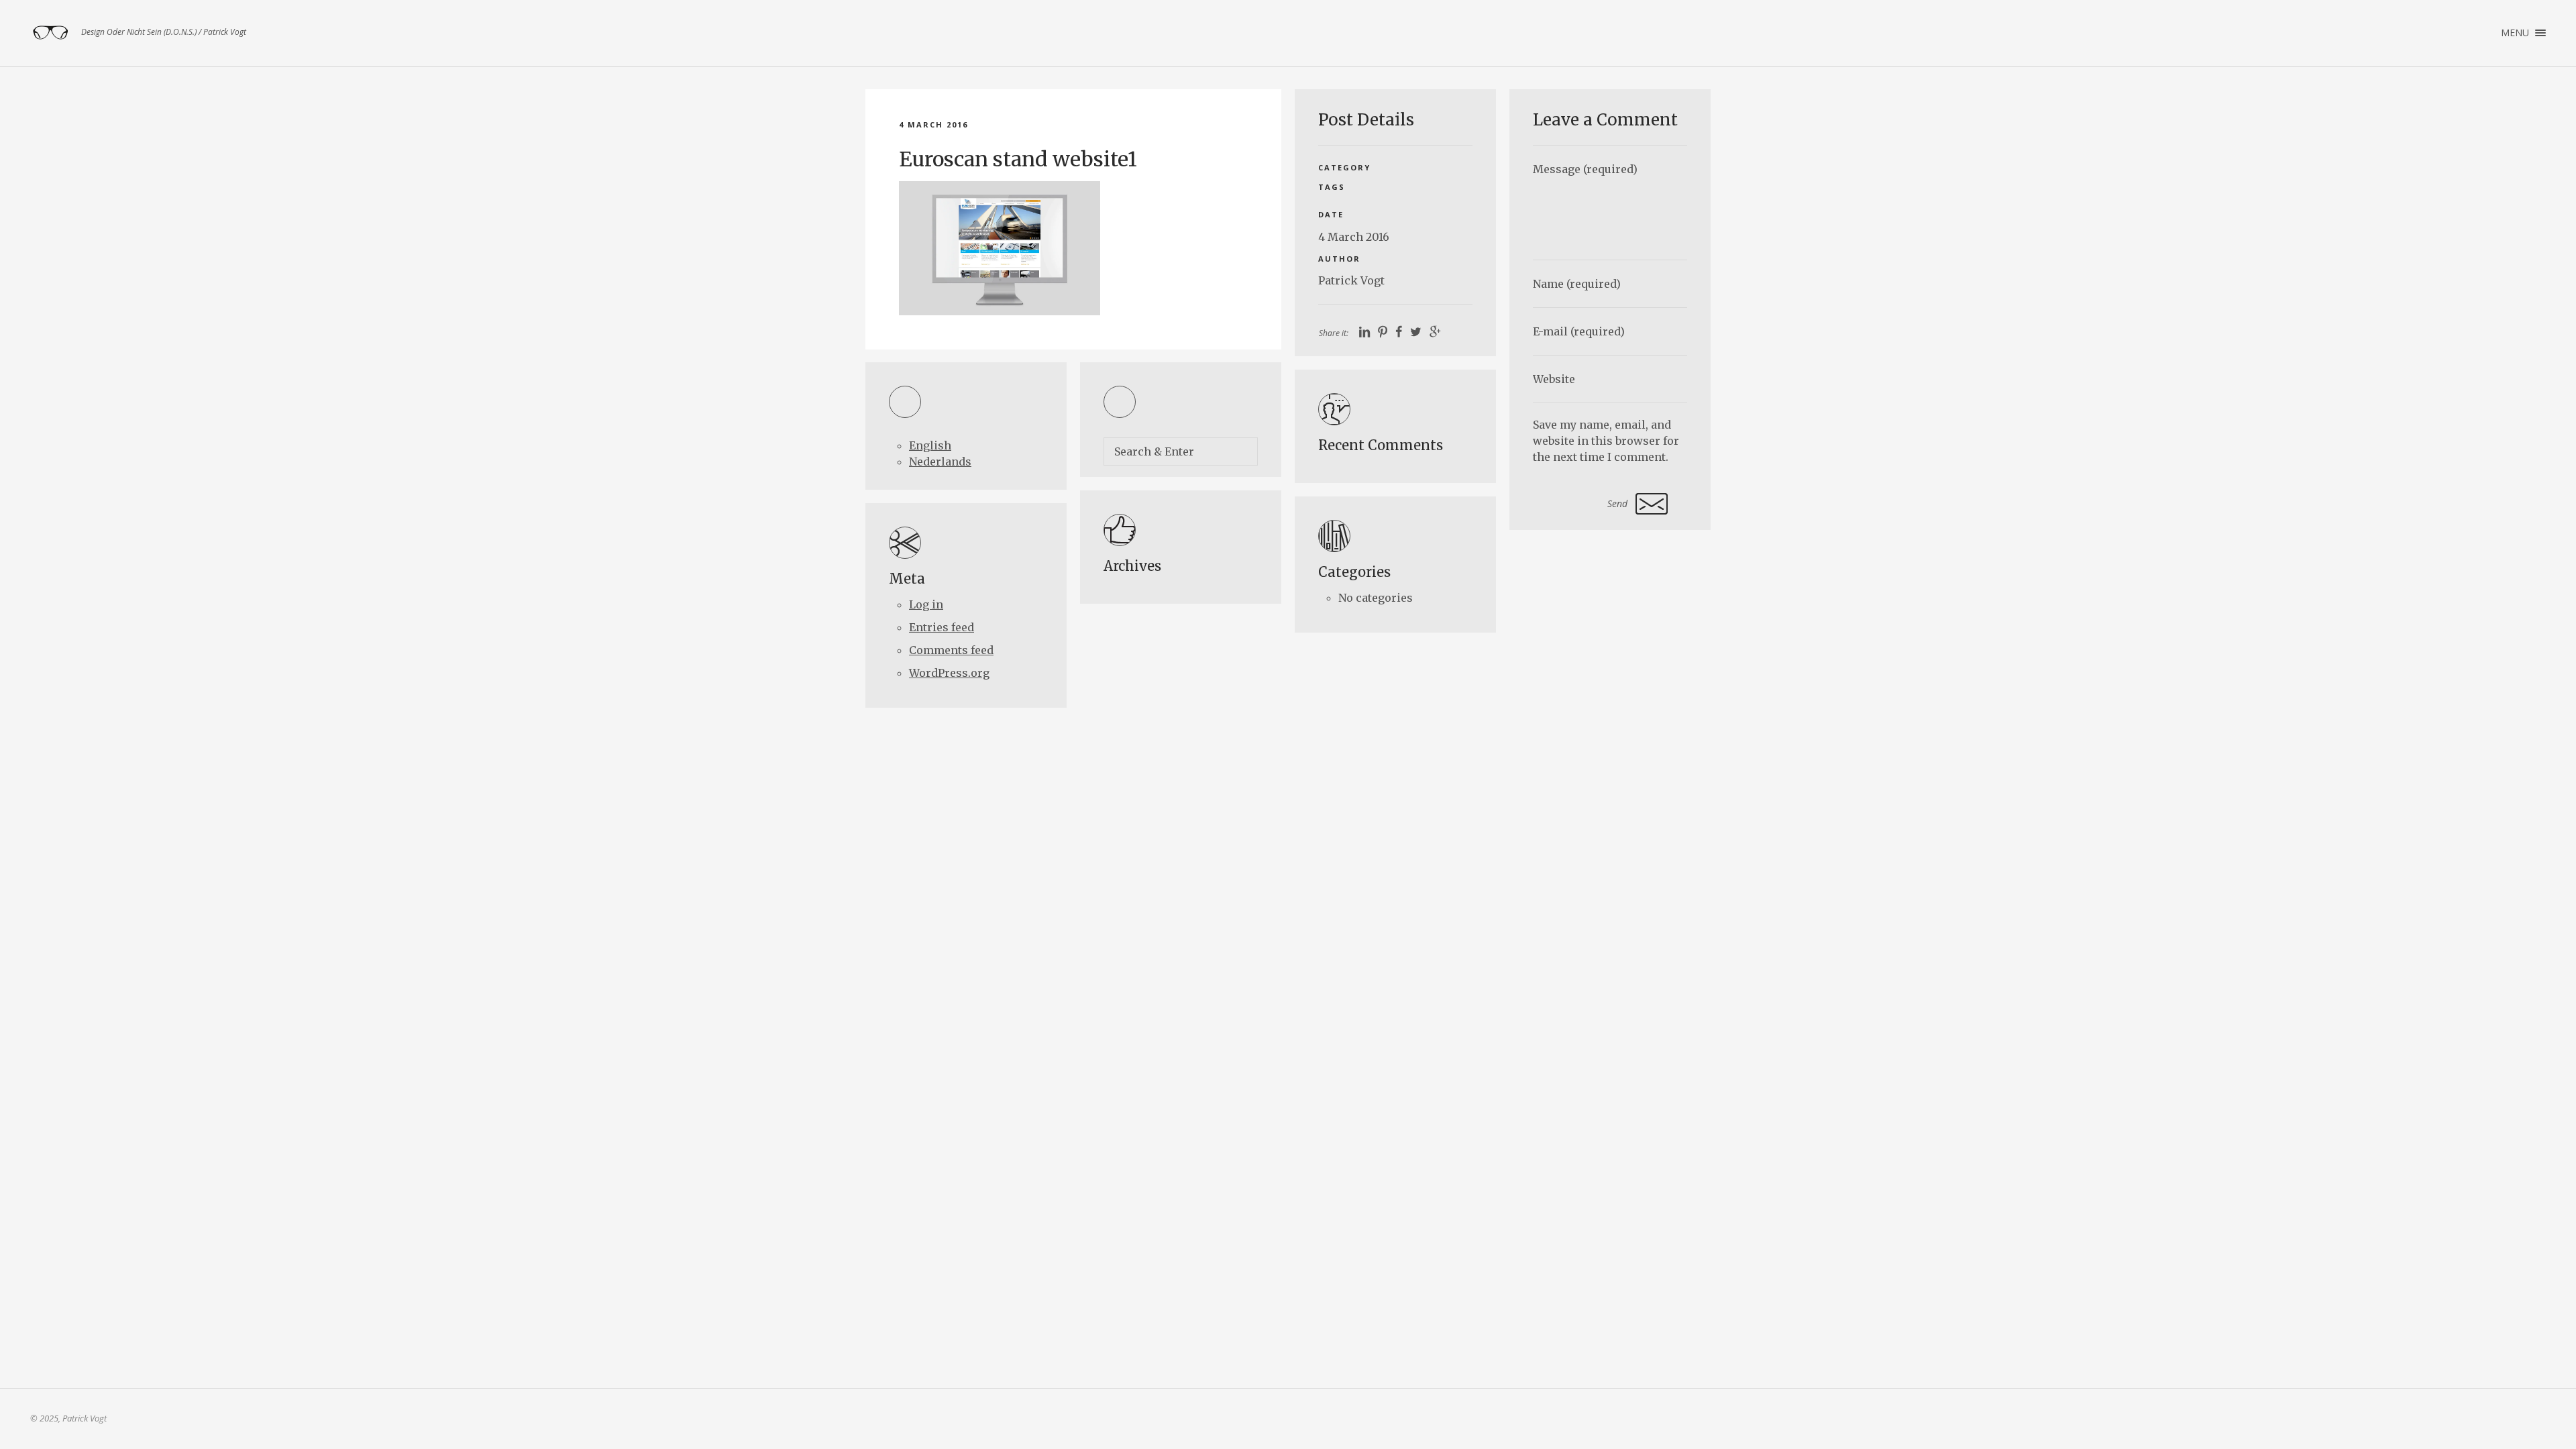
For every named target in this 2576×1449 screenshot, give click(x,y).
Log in (926, 604)
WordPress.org (949, 673)
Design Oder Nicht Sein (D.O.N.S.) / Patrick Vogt (50, 33)
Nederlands (940, 462)
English (930, 445)
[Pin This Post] (1383, 332)
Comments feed (951, 650)
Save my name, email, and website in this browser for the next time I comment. (1606, 441)
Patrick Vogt (1351, 280)
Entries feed (942, 627)
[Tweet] (1416, 332)
